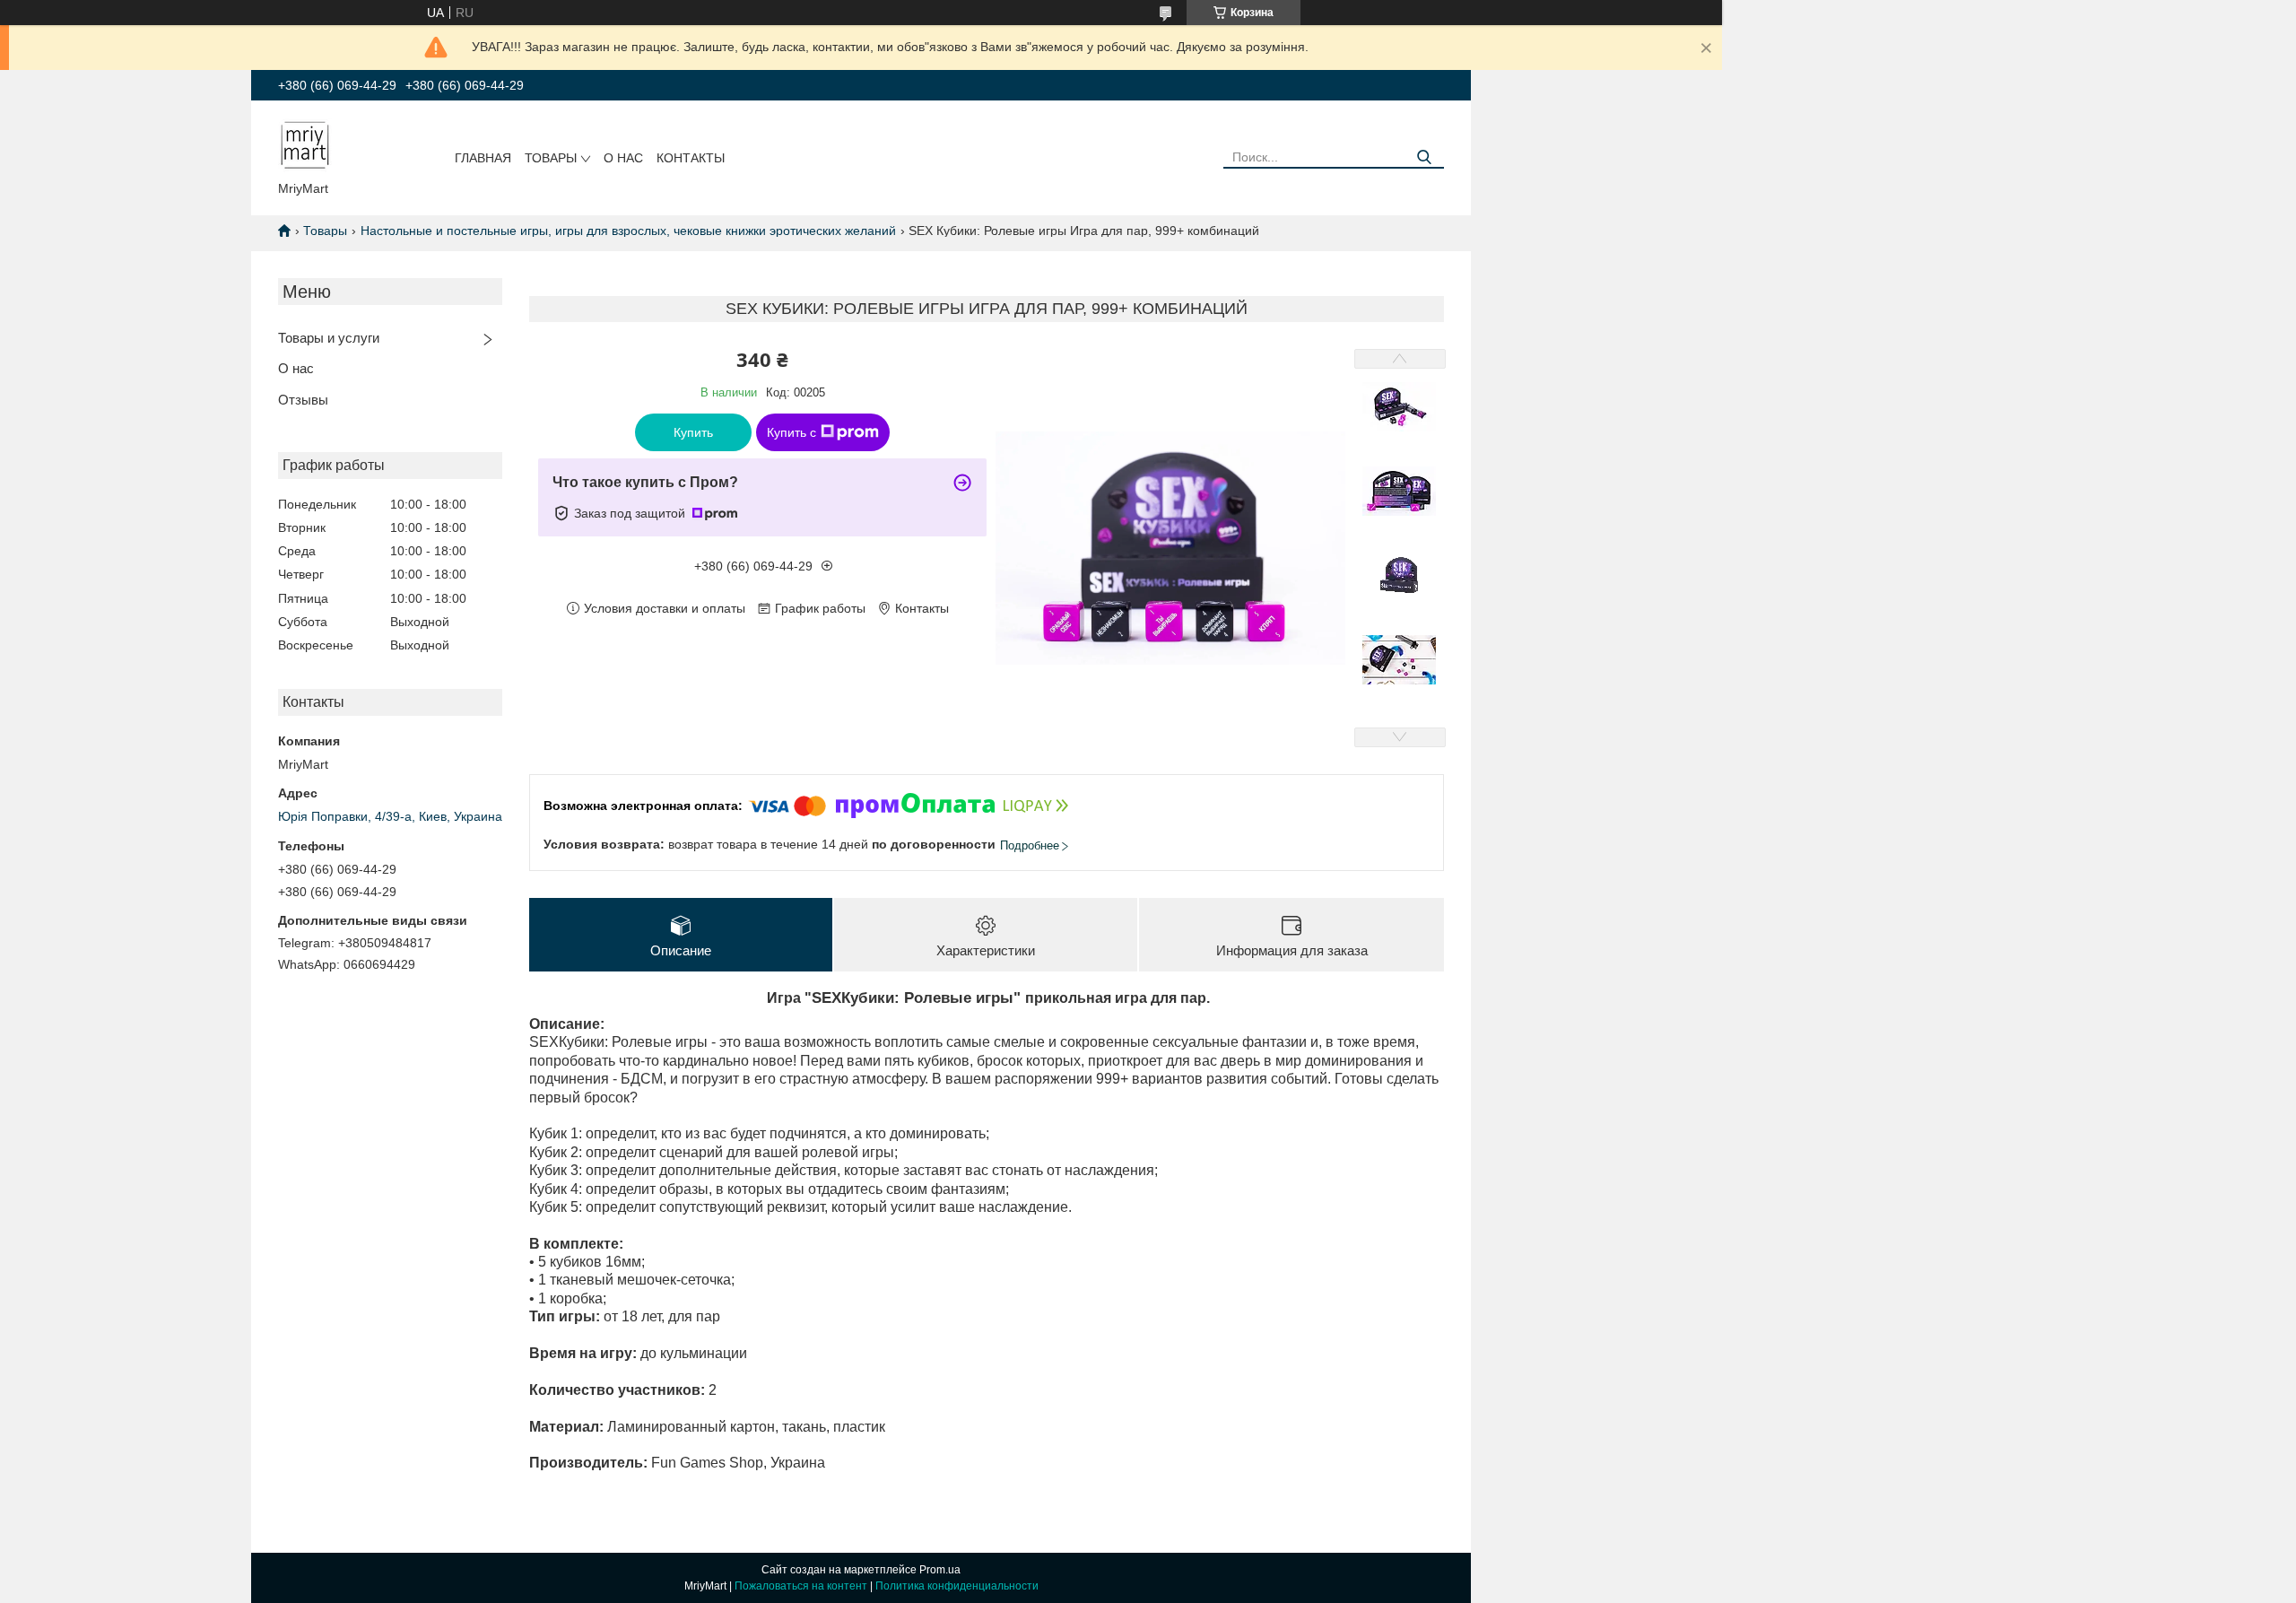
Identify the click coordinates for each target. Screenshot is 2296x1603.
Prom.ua (940, 1570)
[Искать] (1424, 157)
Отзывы (303, 400)
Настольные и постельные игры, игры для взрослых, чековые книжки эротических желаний (628, 231)
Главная (483, 158)
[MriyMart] (305, 144)
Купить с (791, 432)
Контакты (691, 158)
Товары (551, 158)
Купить (693, 432)
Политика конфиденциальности (957, 1586)
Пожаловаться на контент (801, 1586)
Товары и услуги (329, 338)
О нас (623, 158)
